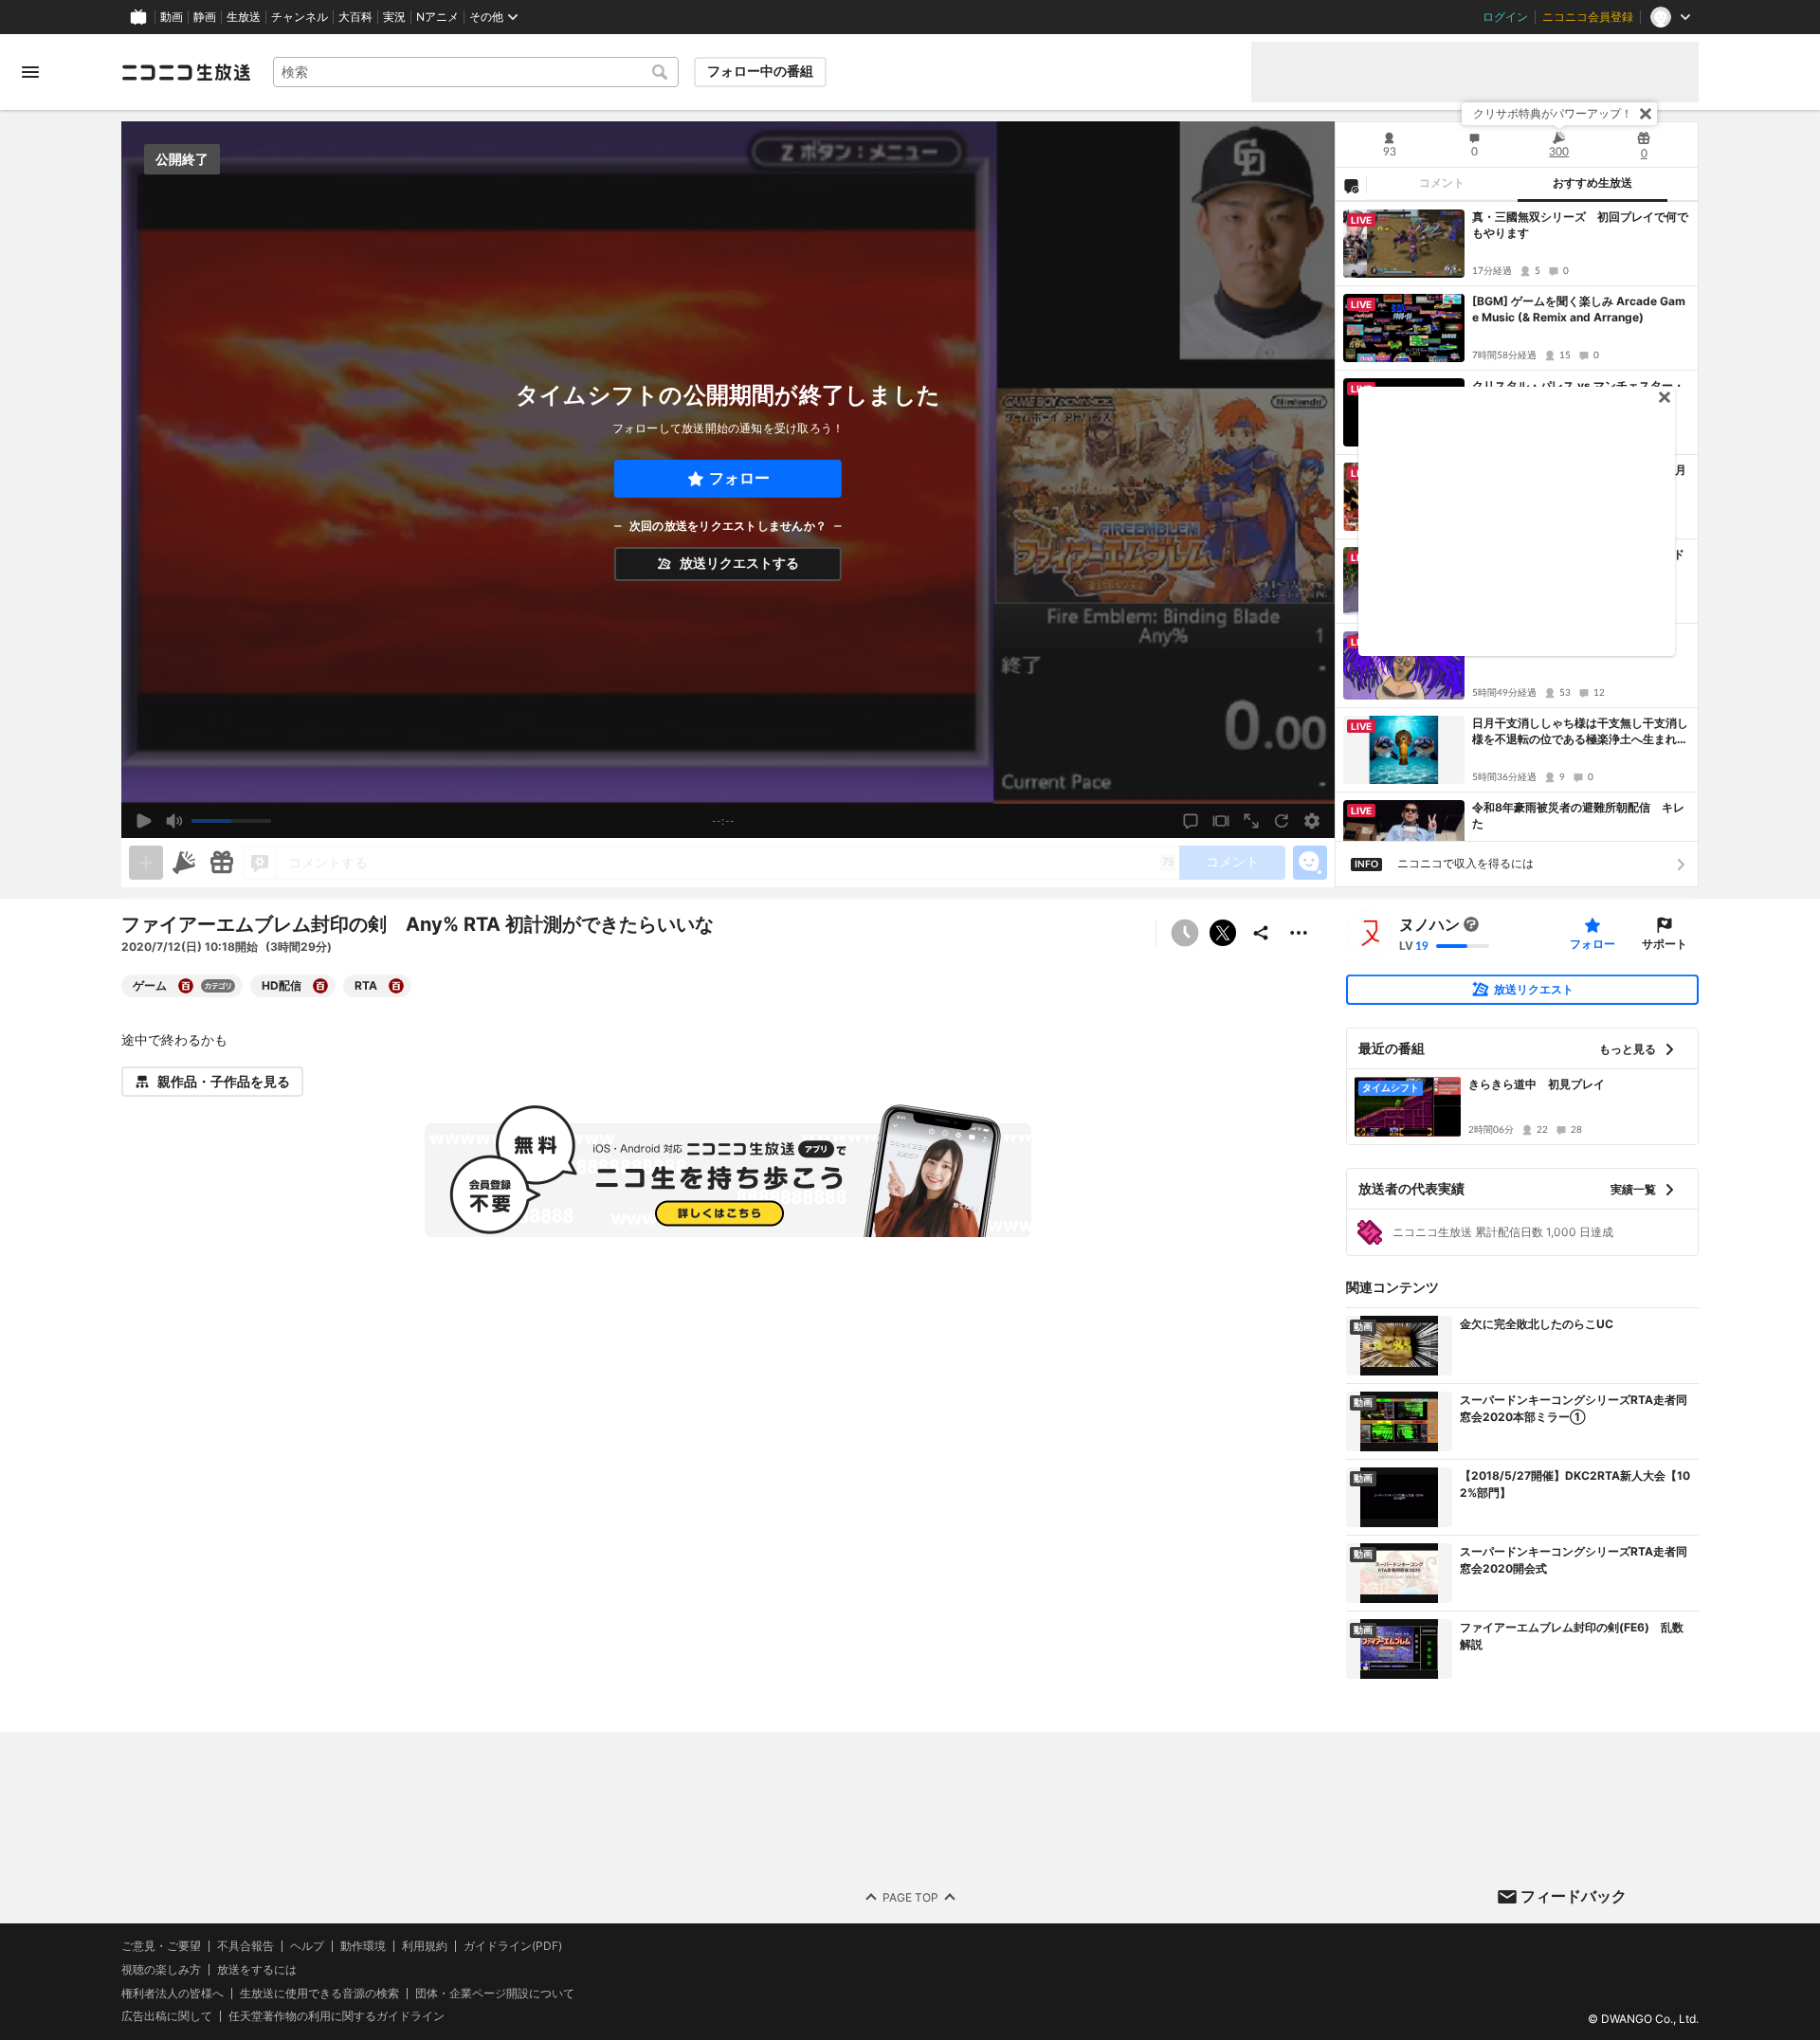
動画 (172, 17)
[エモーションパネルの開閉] (1310, 863)
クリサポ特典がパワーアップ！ (1553, 113)
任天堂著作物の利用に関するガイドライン (337, 2016)
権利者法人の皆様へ (173, 1992)
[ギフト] (222, 863)
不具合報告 (246, 1946)
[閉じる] (1646, 114)
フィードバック (1574, 1896)
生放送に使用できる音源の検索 (319, 1993)
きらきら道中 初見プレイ (1537, 1084)
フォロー (739, 478)
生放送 (244, 17)
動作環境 (363, 1946)
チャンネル (300, 17)
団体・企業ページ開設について (495, 1993)
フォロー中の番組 (760, 71)
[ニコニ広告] (184, 863)
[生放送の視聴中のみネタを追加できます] (146, 863)
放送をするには (257, 1969)
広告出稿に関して (167, 2016)
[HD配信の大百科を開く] (320, 986)
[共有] (1261, 933)
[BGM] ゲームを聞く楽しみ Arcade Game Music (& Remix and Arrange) (1579, 309)
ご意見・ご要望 (161, 1946)
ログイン (1505, 17)
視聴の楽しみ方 (161, 1968)
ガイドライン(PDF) (513, 1946)
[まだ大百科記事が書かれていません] (1471, 924)
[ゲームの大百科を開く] (186, 986)
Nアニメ (437, 17)
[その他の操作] (1299, 933)
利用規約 (425, 1946)
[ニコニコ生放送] (186, 72)
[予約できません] (1185, 933)
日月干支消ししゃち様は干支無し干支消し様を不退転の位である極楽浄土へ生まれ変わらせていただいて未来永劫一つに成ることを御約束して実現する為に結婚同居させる (1580, 732)
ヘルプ (307, 1946)
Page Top (910, 1896)
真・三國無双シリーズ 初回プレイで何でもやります (1580, 225)
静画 (205, 17)
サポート (1665, 944)
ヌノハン (1429, 924)
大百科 (355, 17)
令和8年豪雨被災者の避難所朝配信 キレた (1578, 815)
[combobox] (476, 72)
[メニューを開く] (30, 72)
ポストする (1223, 933)
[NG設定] (1351, 185)
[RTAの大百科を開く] (396, 986)
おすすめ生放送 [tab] (1592, 183)
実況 (394, 17)
